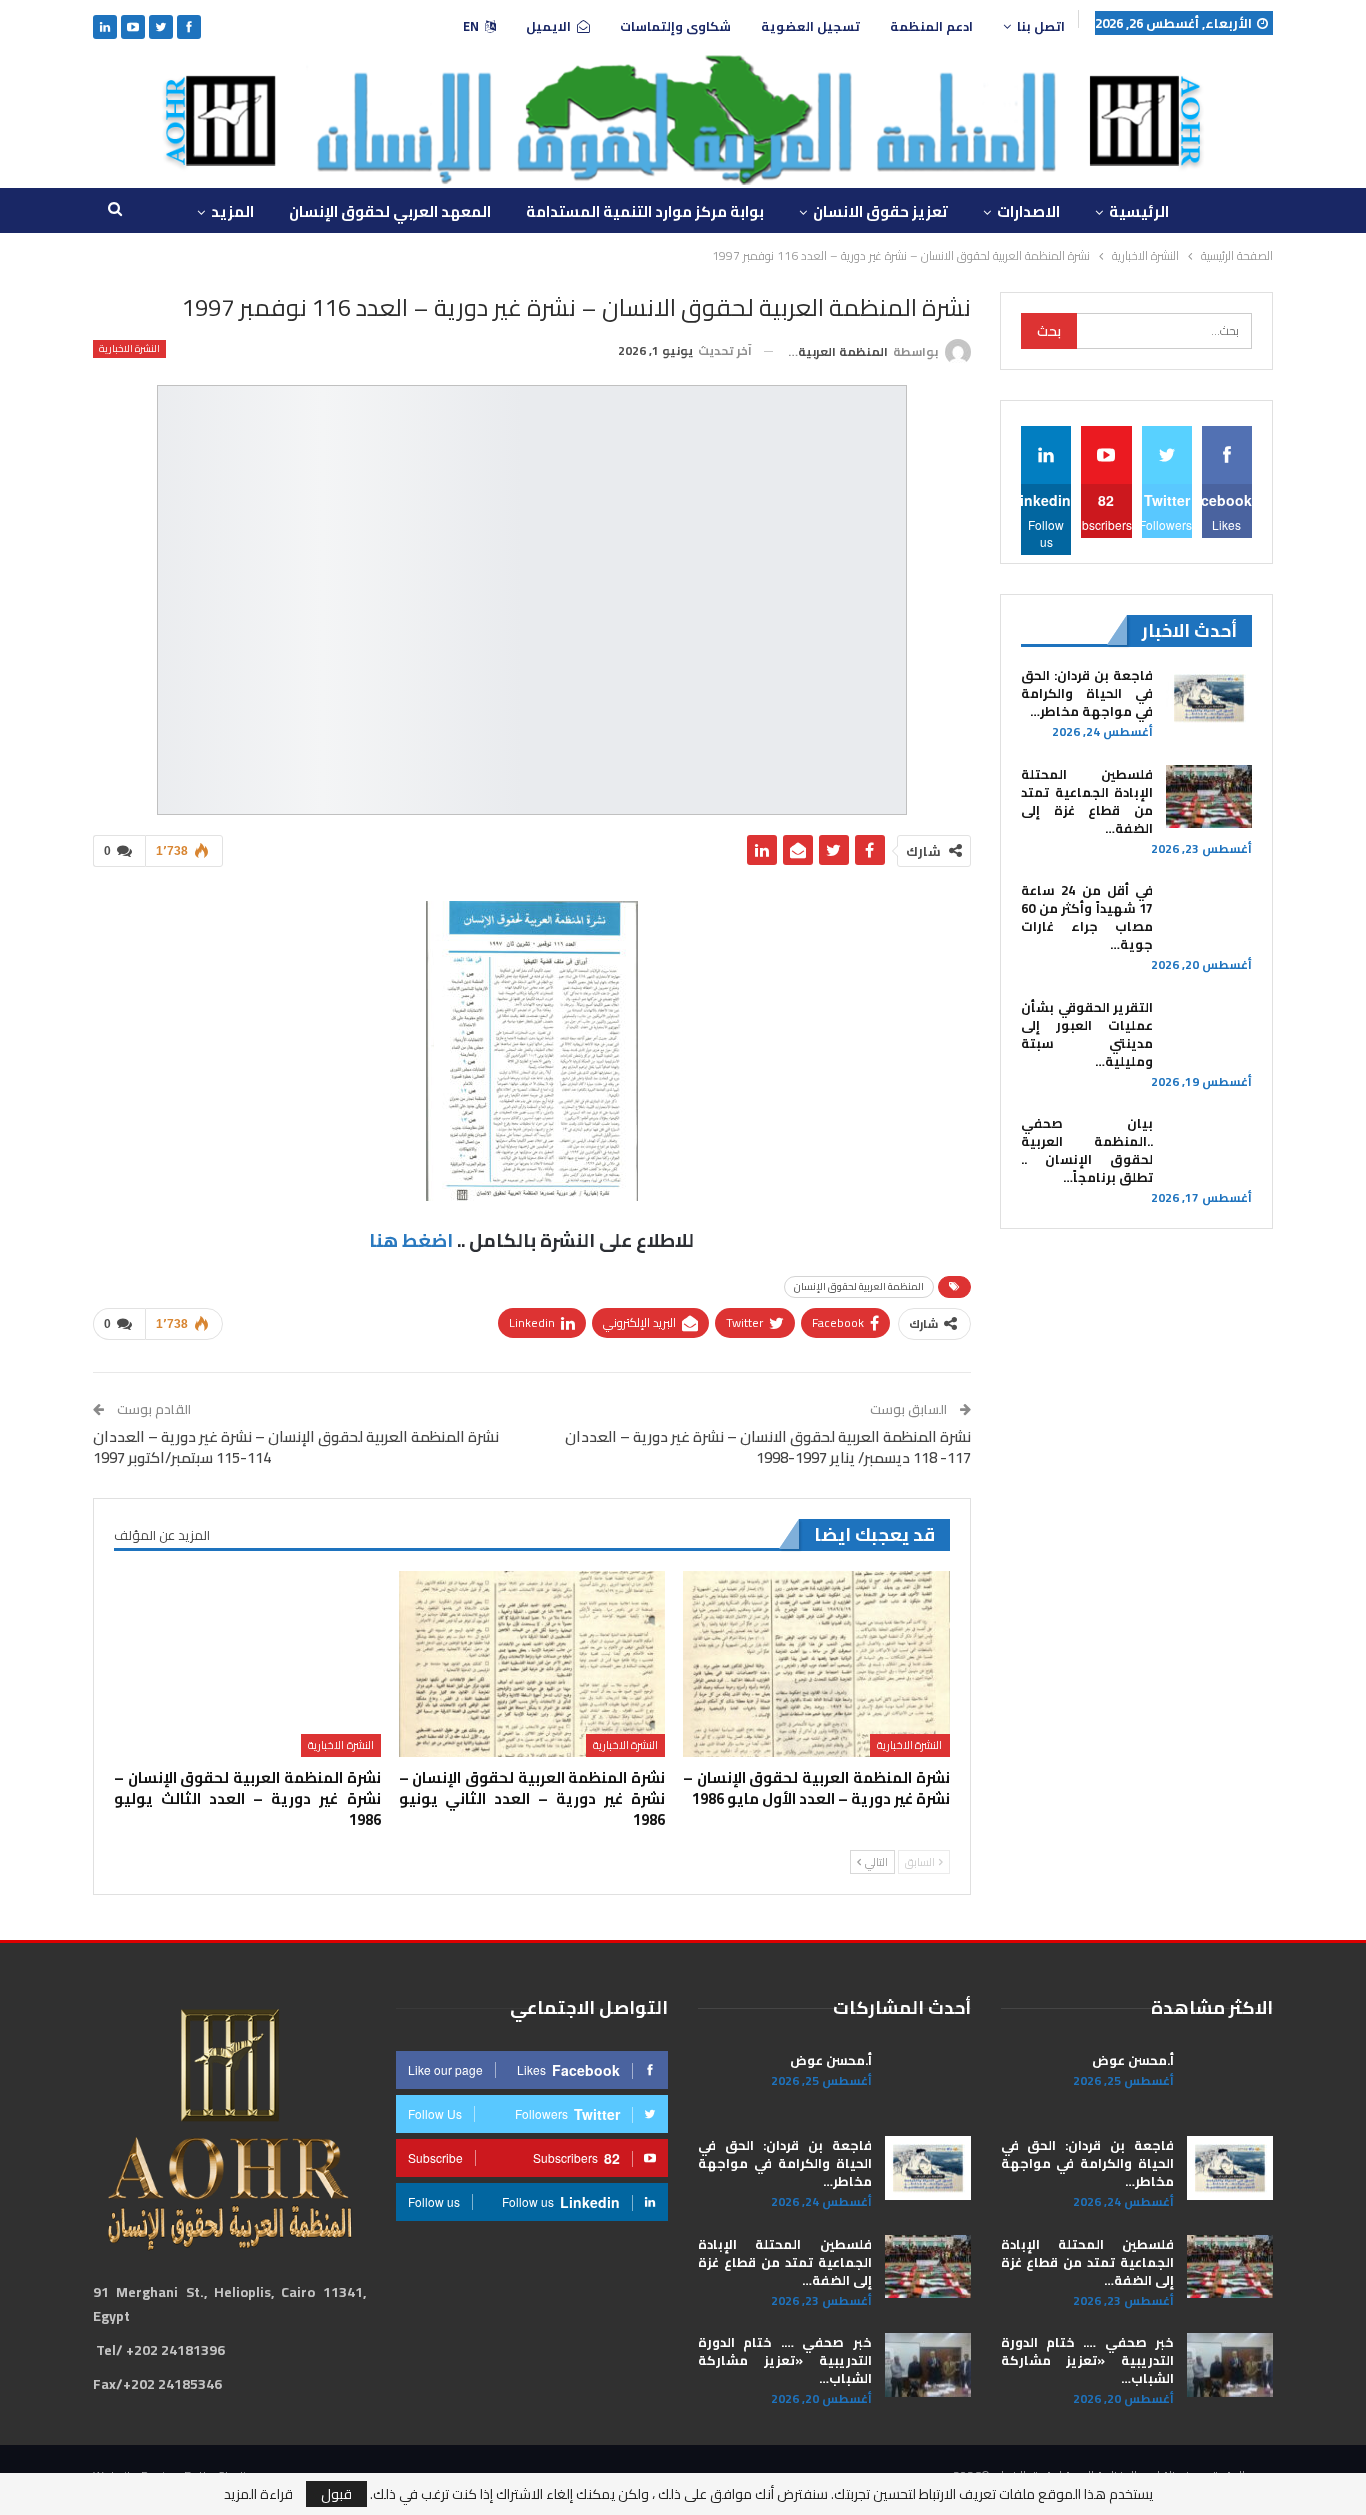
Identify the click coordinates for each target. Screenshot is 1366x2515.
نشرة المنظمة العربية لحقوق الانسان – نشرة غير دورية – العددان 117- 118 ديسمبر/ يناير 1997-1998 (768, 1447)
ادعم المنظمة (931, 26)
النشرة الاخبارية (129, 349)
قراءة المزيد (258, 2494)
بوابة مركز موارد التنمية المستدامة (645, 211)
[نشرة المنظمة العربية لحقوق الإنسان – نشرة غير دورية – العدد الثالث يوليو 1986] (247, 1664)
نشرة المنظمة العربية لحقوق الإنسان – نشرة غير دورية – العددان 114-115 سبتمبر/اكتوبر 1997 (296, 1447)
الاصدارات (1028, 211)
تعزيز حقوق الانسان (880, 211)
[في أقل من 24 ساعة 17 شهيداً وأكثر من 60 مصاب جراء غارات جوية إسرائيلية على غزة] (1209, 913)
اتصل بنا (1041, 26)
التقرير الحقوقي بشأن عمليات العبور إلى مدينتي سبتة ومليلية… (1087, 1034)
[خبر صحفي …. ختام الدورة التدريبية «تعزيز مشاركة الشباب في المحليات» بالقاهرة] (1230, 2365)
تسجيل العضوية (810, 26)
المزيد (232, 211)
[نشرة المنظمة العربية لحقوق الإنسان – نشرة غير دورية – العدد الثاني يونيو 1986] (532, 1664)
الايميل (548, 26)
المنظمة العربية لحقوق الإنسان (859, 1286)
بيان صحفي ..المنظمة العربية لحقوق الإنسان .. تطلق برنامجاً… (1087, 1150)
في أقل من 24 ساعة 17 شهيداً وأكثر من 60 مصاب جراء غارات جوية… (1087, 917)
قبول (336, 2494)
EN (471, 26)
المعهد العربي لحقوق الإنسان (390, 211)
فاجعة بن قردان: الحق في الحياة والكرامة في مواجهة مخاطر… (1087, 693)
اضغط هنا (411, 1240)
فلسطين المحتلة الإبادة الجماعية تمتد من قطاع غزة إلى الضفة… (1087, 801)
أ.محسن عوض (1133, 2060)
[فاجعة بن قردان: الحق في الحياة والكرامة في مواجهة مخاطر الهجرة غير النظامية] (1209, 698)
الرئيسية (1139, 211)
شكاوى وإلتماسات (675, 26)
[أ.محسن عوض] (1230, 2083)
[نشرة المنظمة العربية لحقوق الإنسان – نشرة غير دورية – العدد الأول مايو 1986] (816, 1664)
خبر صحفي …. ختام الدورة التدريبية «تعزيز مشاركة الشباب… (1088, 2360)
